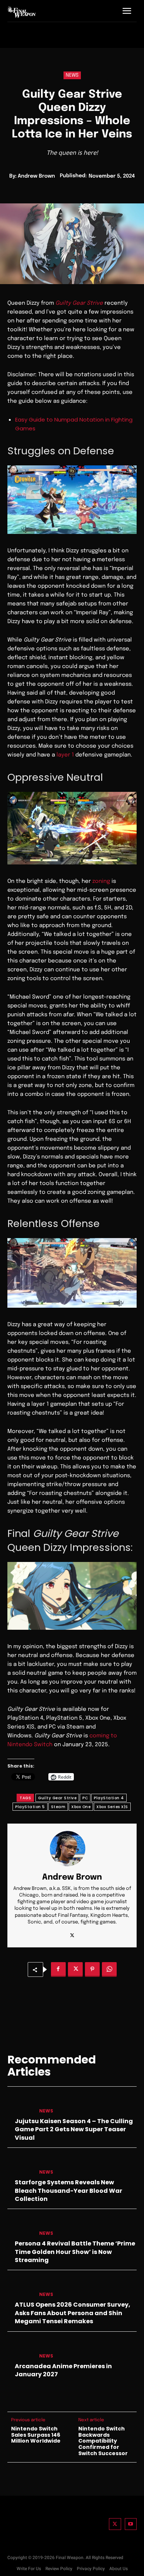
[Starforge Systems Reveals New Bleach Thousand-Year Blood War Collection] (20, 2166)
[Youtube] (131, 2524)
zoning (101, 881)
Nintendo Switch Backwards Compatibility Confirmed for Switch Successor (103, 2441)
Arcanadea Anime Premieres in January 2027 (63, 2370)
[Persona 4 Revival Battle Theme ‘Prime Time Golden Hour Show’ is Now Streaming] (20, 2227)
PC (85, 1798)
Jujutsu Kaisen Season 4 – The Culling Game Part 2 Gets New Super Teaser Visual (74, 2129)
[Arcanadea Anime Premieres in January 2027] (20, 2349)
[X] (72, 1934)
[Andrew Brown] (72, 1849)
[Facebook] (58, 1969)
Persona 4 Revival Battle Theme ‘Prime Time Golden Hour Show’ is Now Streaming (75, 2252)
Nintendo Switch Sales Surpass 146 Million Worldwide (36, 2435)
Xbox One (81, 1807)
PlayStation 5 (30, 1807)
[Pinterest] (92, 1969)
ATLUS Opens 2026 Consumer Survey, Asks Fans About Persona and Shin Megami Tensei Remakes (73, 2313)
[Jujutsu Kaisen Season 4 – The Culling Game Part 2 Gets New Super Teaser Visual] (20, 2104)
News (72, 75)
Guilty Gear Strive (57, 1798)
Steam (58, 1807)
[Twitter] (115, 2524)
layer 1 (65, 755)
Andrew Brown (36, 176)
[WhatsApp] (109, 1969)
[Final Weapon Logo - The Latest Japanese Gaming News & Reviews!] (22, 12)
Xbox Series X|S (112, 1807)
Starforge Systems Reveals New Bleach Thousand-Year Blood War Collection (68, 2191)
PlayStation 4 (109, 1798)
